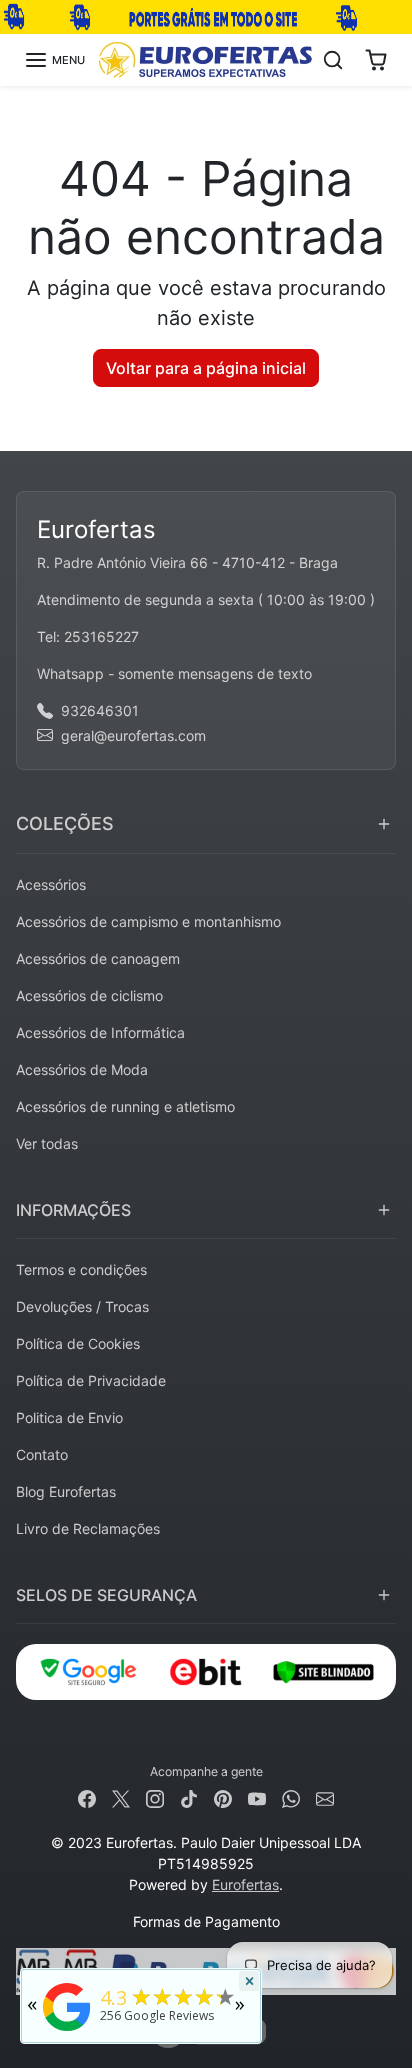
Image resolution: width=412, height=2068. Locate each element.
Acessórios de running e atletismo (125, 1106)
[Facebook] (87, 1797)
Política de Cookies (78, 1343)
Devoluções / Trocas (82, 1306)
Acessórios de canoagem (98, 958)
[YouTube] (257, 1797)
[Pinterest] (223, 1797)
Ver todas (47, 1143)
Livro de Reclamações (88, 1528)
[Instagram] (155, 1797)
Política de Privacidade (91, 1380)
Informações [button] (73, 1210)
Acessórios (51, 884)
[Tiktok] (189, 1797)
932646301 (100, 710)
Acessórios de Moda (82, 1069)
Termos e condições (81, 1269)
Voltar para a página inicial (206, 368)
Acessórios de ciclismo (89, 995)
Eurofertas (245, 1884)
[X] (121, 1797)
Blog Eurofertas (66, 1491)
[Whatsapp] (291, 1797)
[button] (54, 60)
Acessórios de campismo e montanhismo (148, 921)
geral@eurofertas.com (133, 735)
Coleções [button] (65, 823)
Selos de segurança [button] (106, 1595)
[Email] (325, 1797)
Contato (42, 1454)
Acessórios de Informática (100, 1032)
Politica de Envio (69, 1417)
